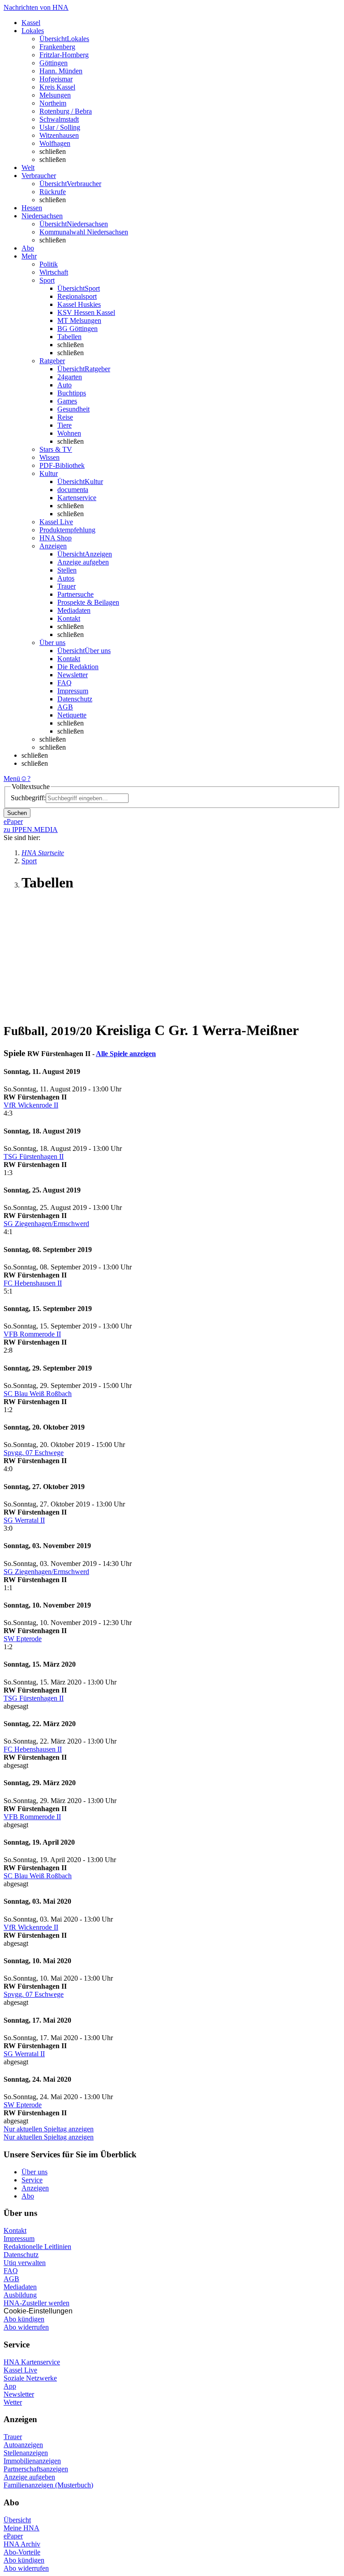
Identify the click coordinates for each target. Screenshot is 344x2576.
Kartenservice (77, 498)
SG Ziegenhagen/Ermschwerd (46, 1224)
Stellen (67, 570)
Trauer (67, 586)
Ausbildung (20, 2295)
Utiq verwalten (25, 2263)
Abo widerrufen (26, 2327)
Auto (64, 385)
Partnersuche (75, 594)
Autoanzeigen (23, 2445)
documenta (73, 490)
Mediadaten (74, 610)
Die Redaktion (78, 667)
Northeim (53, 103)
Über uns (34, 2172)
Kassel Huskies (79, 304)
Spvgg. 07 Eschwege (34, 1453)
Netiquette (72, 715)
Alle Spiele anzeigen (126, 1054)
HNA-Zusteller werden (37, 2303)
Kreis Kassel (57, 87)
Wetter (13, 2402)
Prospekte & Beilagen (88, 602)
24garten (70, 377)
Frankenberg (57, 47)
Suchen (17, 813)
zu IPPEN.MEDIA (31, 830)
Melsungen (55, 95)
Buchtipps (72, 393)
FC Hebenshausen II (33, 1283)
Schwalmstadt (59, 119)
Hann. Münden (61, 71)
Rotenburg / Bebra (66, 111)
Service (32, 2180)
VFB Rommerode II (32, 1334)
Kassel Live (20, 2370)
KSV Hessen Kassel (86, 312)
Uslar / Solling (60, 127)
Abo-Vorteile (22, 2552)
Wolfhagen (55, 143)
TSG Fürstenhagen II (34, 1156)
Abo (28, 2196)
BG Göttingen (77, 329)
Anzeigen (35, 2188)
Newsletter (73, 675)
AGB (65, 707)
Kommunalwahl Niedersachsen (84, 232)
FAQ (64, 683)
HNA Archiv (22, 2544)
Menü (12, 779)
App (10, 2386)
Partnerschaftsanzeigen (36, 2469)
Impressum (73, 691)
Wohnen (69, 433)
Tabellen (69, 337)
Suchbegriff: (28, 798)
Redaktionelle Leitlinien (37, 2247)
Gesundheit (73, 409)
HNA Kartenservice (32, 2362)
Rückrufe (53, 192)
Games (67, 401)
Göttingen (54, 63)
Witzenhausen (59, 135)
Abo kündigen (24, 2319)
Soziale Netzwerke (30, 2378)
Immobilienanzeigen (32, 2461)
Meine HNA (21, 2528)
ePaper (13, 2536)
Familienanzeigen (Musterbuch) (48, 2485)
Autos (66, 578)
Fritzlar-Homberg (64, 55)
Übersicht (17, 2520)
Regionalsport (77, 296)
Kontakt (69, 618)
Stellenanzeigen (26, 2453)
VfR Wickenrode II (31, 1105)
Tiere (64, 425)
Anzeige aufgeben (83, 562)
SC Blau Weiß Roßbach (38, 1394)
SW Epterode (23, 1639)
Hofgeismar (56, 79)
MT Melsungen (79, 320)
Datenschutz (75, 699)
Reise (65, 417)
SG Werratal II (24, 1520)
